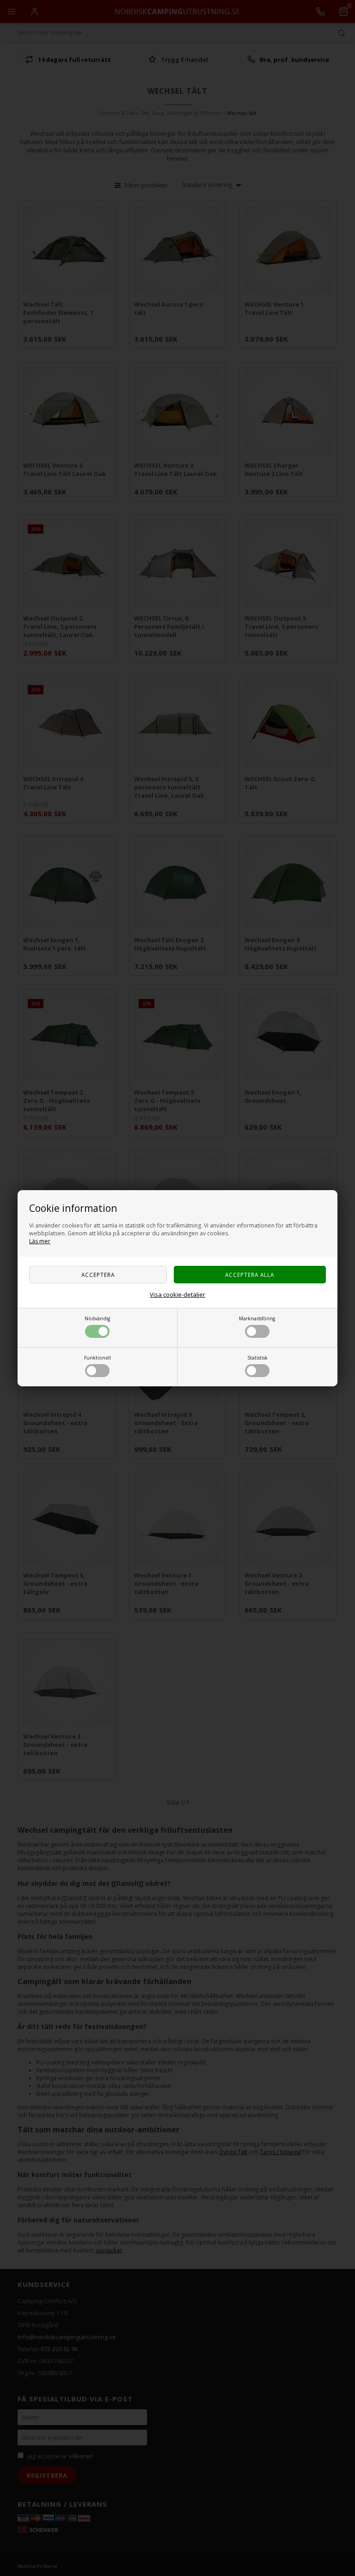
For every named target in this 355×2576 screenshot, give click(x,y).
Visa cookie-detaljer (177, 1294)
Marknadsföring (257, 1318)
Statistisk (257, 1358)
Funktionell (98, 1358)
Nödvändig (97, 1318)
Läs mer (40, 1241)
